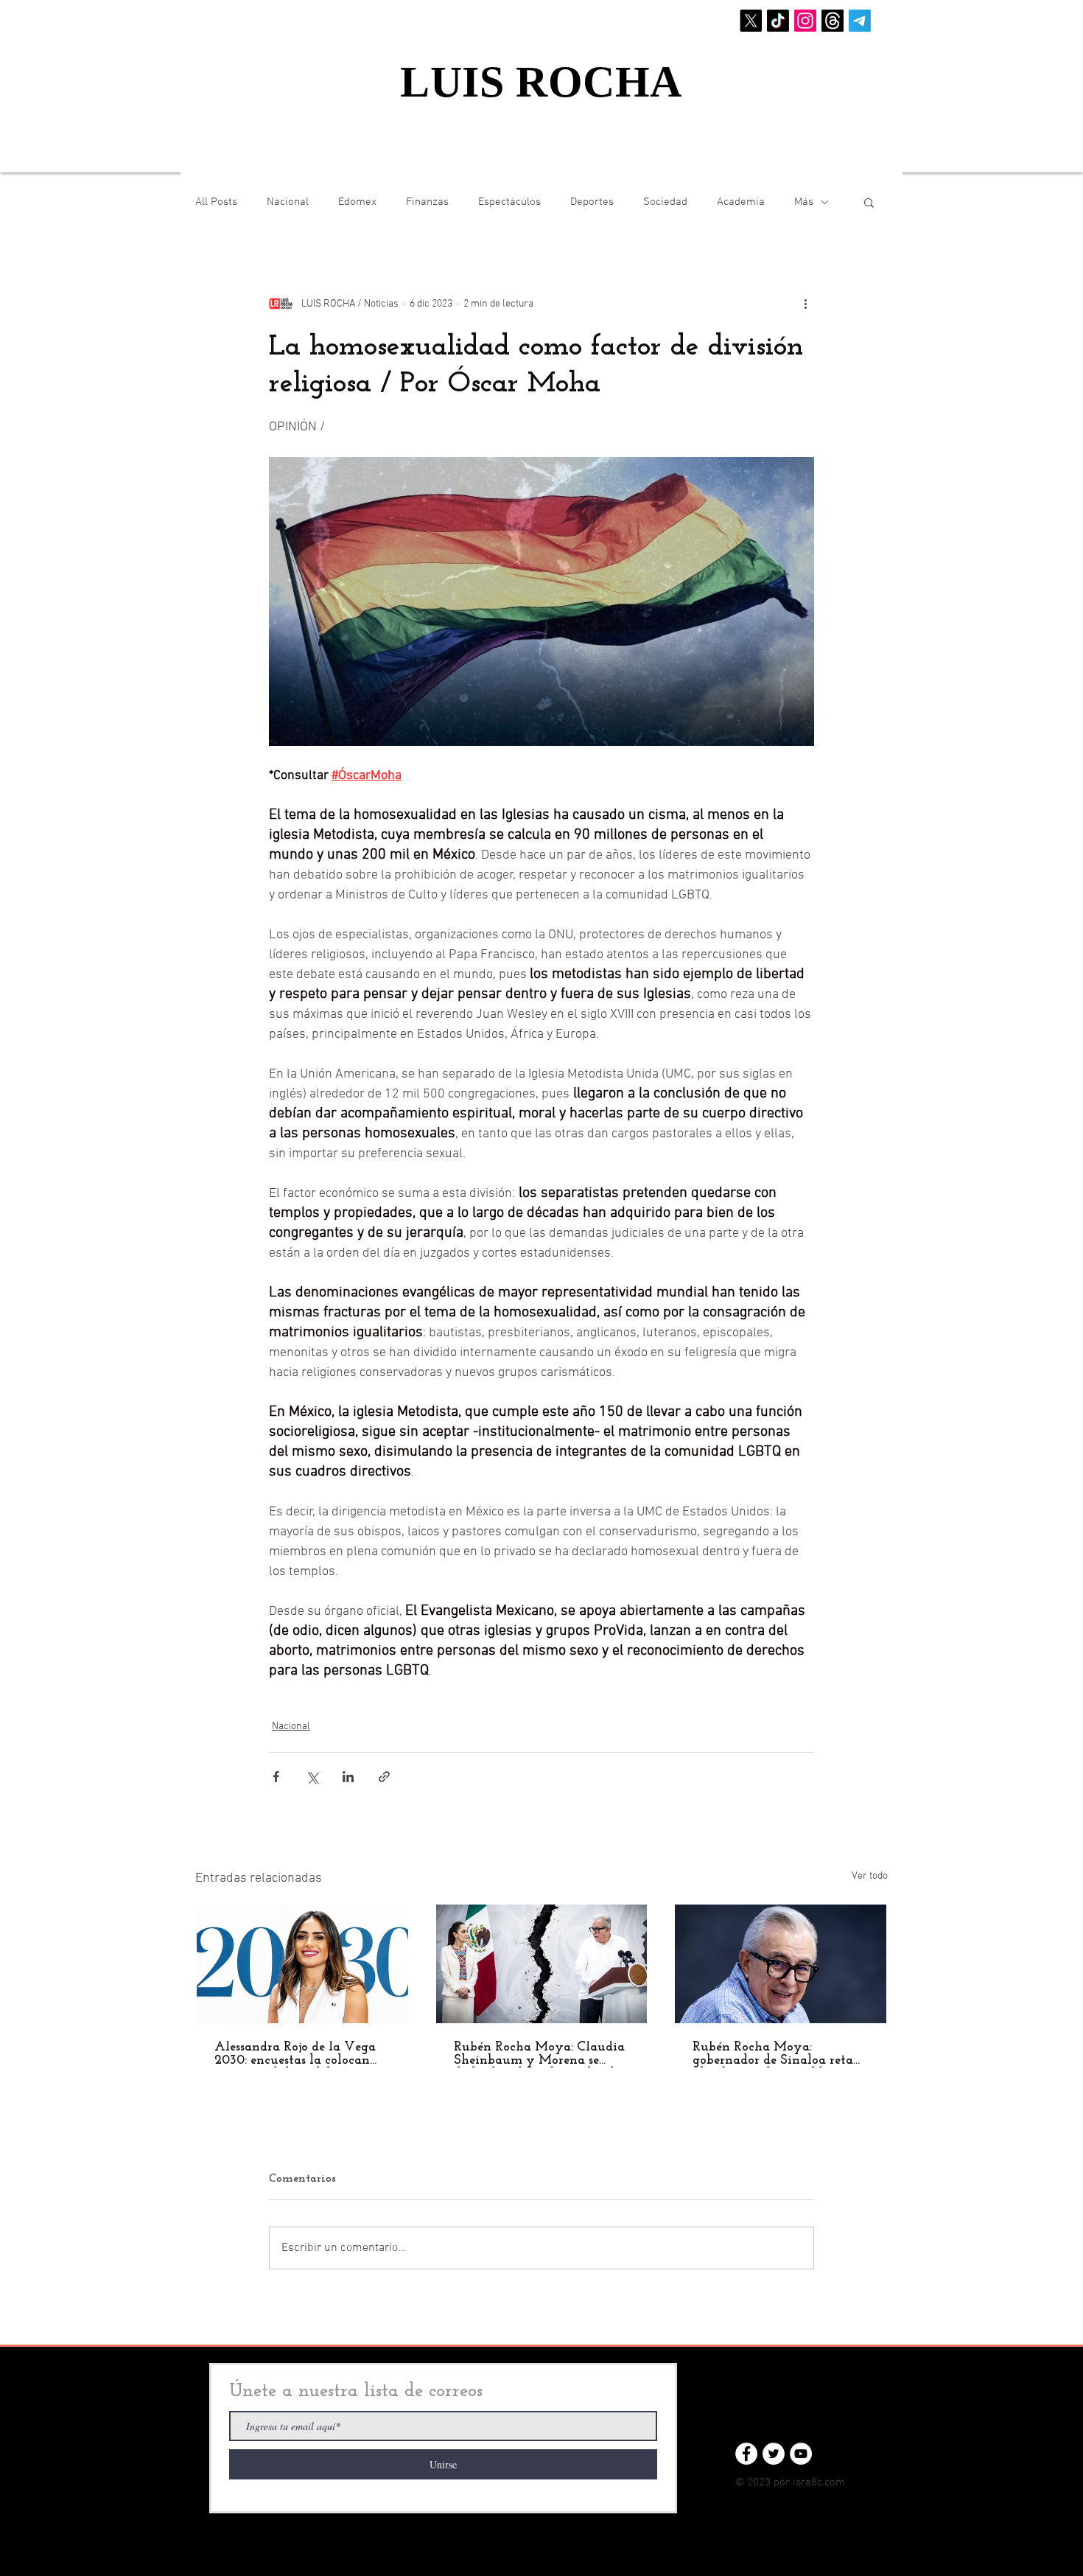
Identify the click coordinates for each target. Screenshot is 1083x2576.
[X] (751, 21)
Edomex (357, 202)
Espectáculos (509, 202)
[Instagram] (805, 21)
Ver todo (870, 1876)
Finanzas (427, 202)
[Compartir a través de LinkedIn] (348, 1777)
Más (804, 202)
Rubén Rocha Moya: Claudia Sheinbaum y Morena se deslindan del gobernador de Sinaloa (539, 2054)
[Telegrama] (860, 21)
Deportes (592, 202)
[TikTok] (778, 21)
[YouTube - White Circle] (801, 2454)
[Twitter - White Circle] (774, 2454)
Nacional (288, 202)
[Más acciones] (805, 304)
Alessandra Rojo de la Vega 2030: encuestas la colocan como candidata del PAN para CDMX (295, 2054)
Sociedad (665, 202)
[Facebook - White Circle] (746, 2454)
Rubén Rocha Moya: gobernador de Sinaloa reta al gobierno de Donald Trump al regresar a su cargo (780, 2054)
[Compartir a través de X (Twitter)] (312, 1777)
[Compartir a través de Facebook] (276, 1777)
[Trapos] (833, 21)
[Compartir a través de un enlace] (384, 1777)
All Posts (216, 202)
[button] (869, 202)
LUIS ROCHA (541, 82)
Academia (741, 202)
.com (834, 2482)
